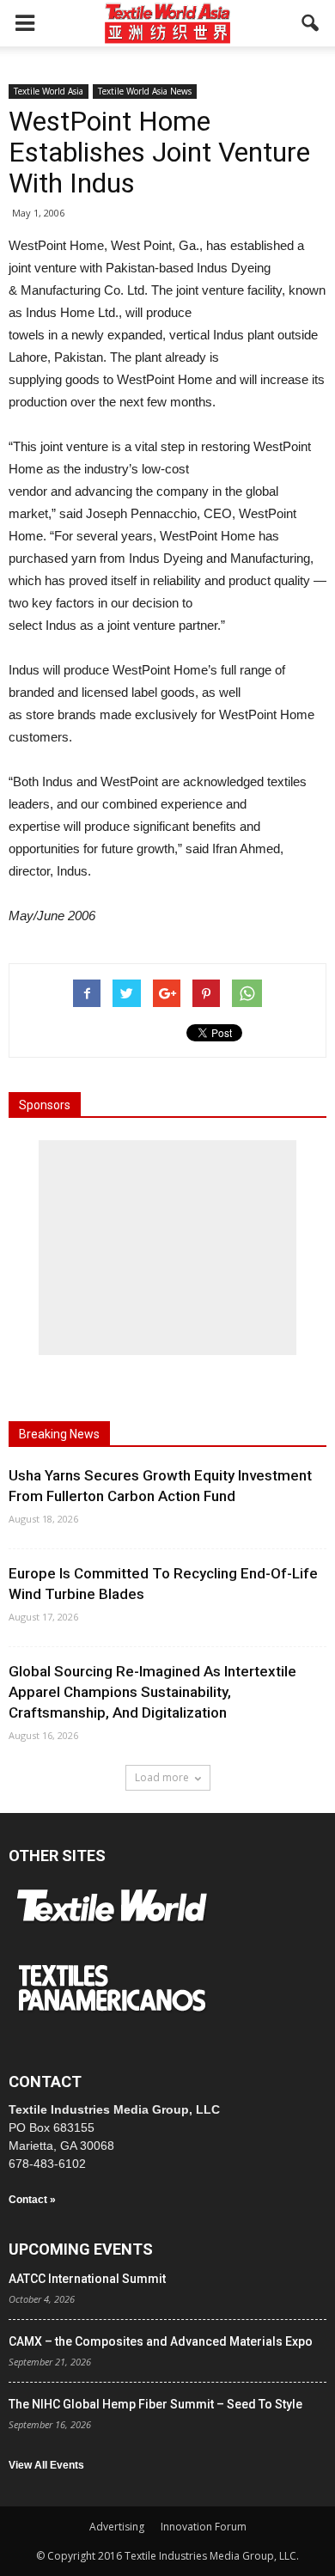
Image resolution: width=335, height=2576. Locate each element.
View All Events (46, 2465)
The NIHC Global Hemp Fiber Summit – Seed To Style (155, 2404)
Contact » (32, 2200)
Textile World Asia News (145, 91)
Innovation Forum (204, 2527)
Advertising (117, 2527)
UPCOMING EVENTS (81, 2249)
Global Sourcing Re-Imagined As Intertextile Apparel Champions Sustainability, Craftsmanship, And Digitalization (152, 1692)
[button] (311, 23)
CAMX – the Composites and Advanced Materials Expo (161, 2341)
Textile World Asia (49, 91)
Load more (162, 1777)
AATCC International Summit (87, 2279)
